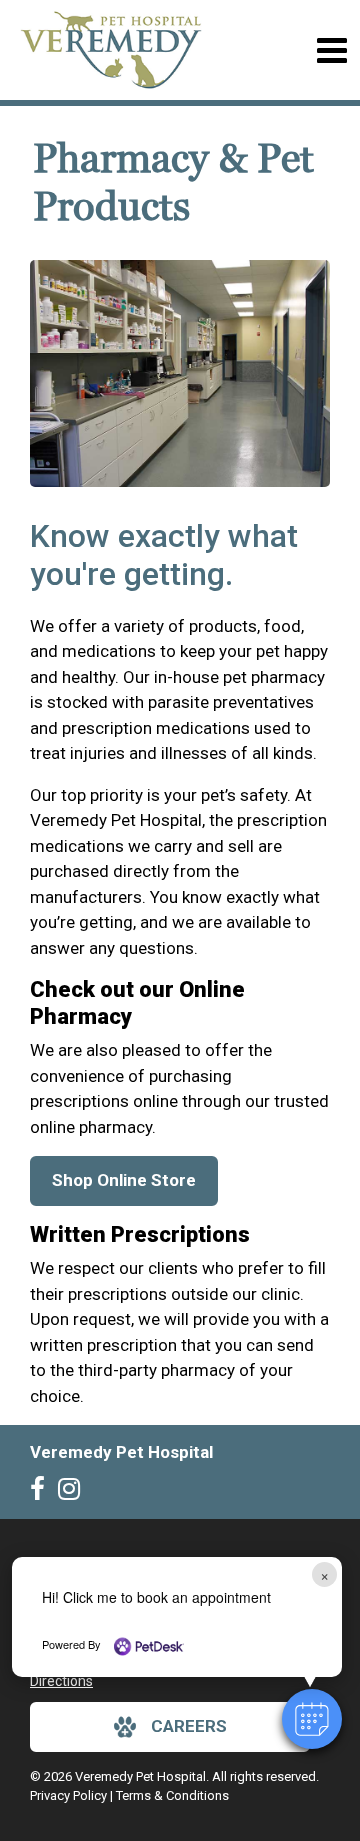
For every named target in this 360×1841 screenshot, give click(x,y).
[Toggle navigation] (331, 50)
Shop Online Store (124, 1180)
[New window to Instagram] (74, 1493)
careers (189, 1726)
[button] (312, 1719)
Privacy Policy (68, 1795)
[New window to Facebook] (42, 1493)
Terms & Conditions (172, 1795)
